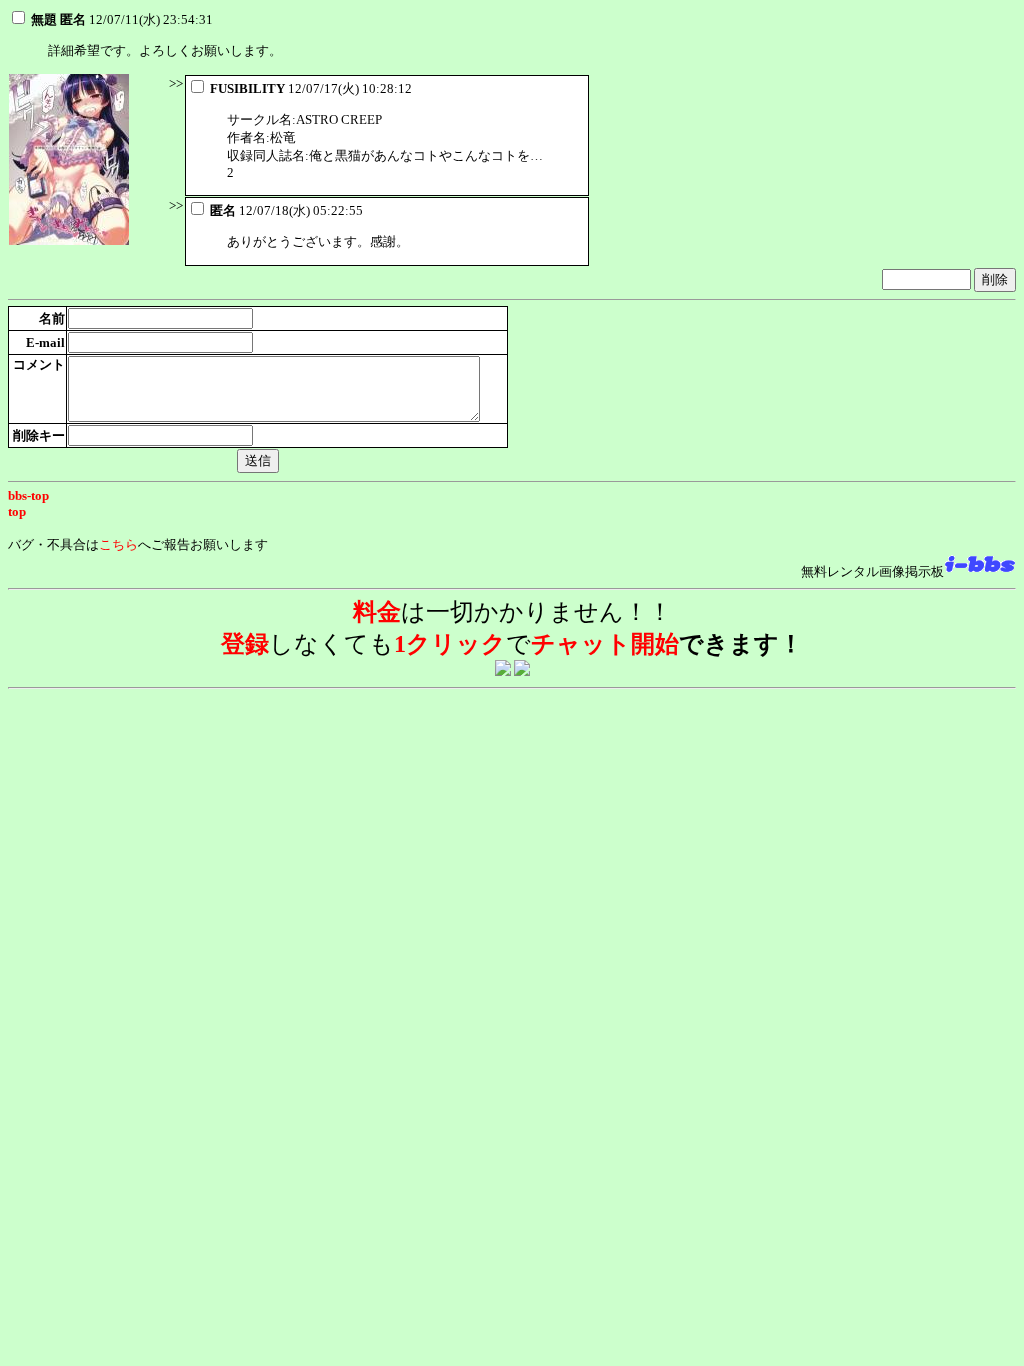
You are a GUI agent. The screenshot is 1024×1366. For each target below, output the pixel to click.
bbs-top (28, 495)
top (17, 511)
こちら (118, 544)
